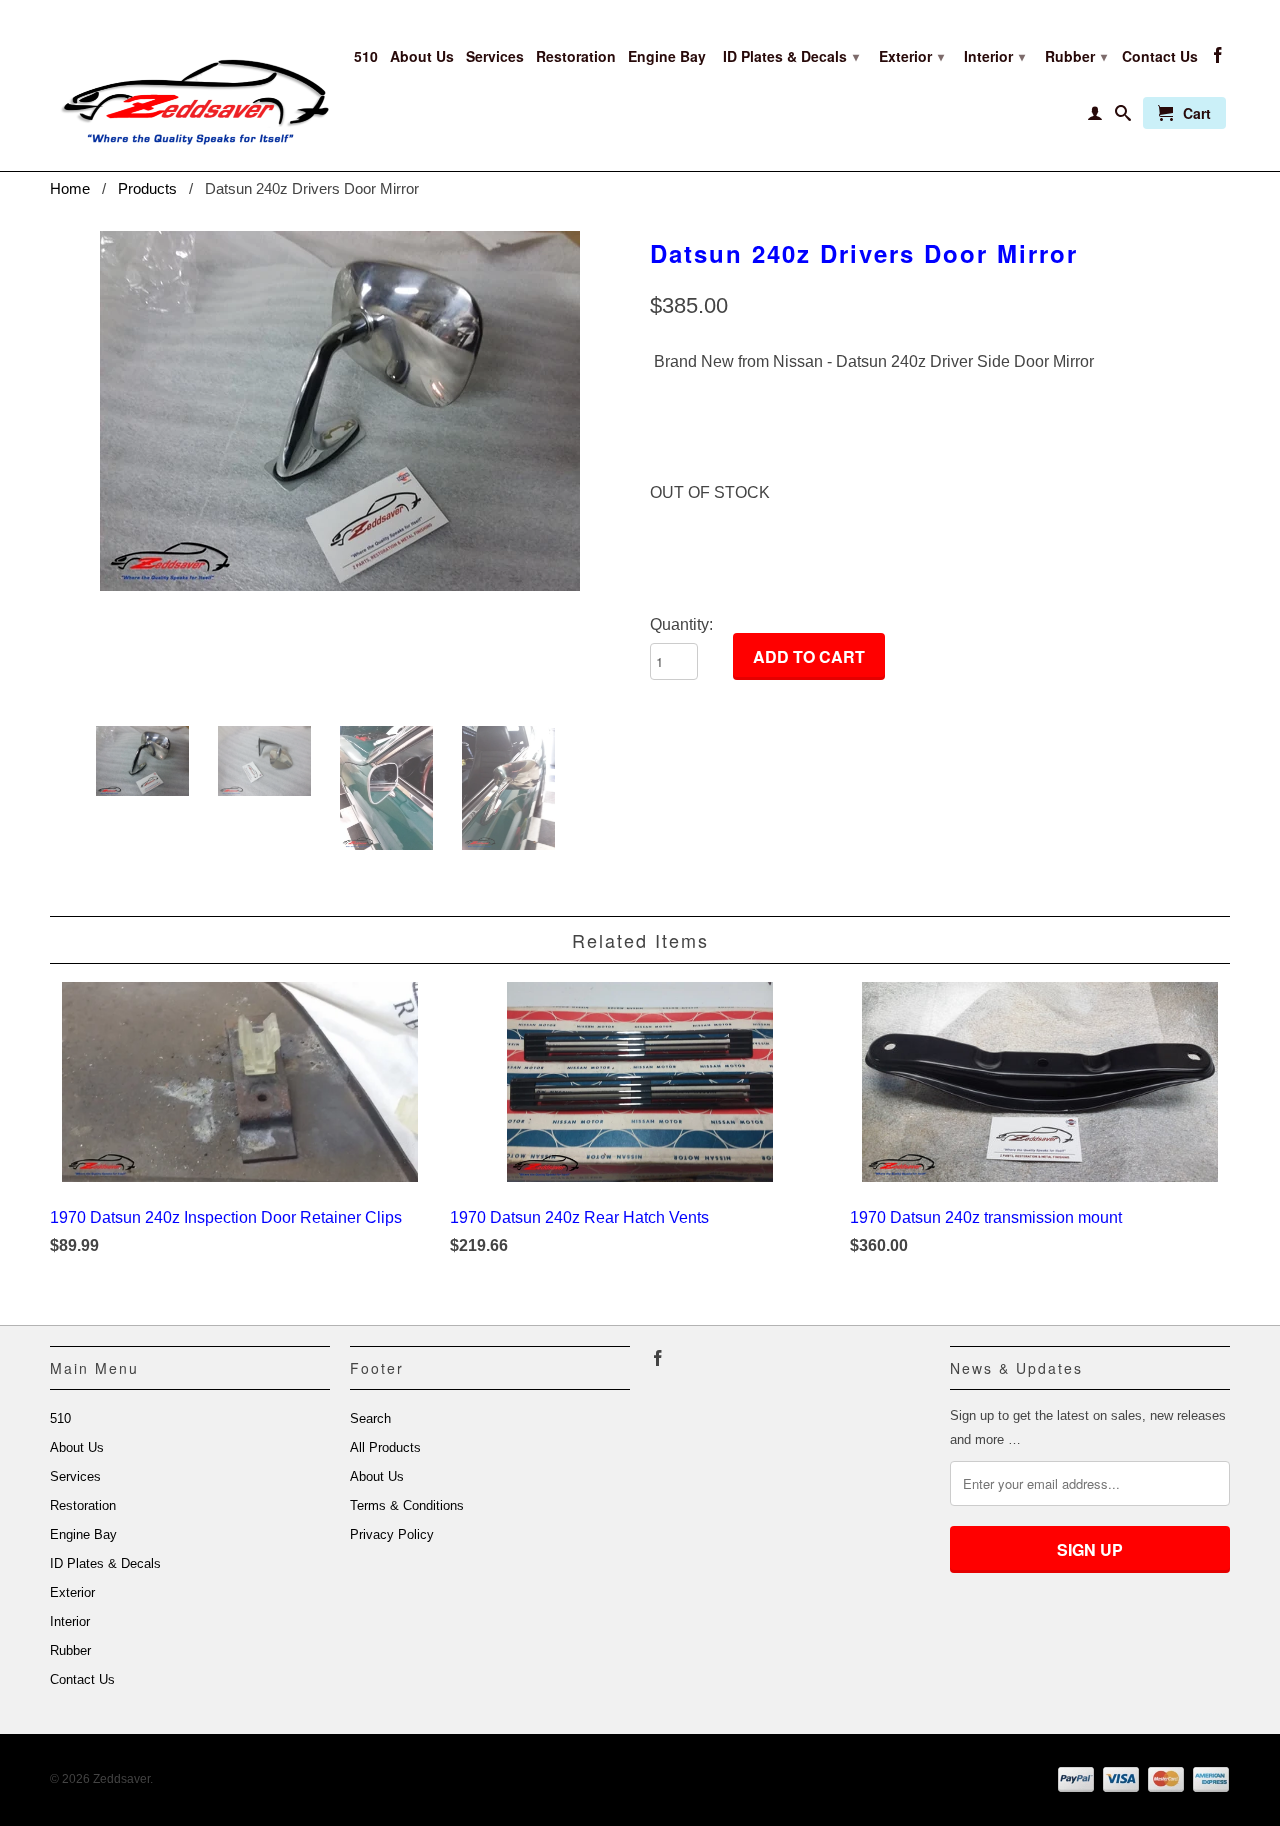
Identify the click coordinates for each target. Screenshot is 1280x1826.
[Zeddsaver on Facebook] (1218, 59)
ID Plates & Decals (791, 56)
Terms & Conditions (407, 1505)
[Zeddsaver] (190, 85)
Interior (994, 56)
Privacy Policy (392, 1534)
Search (370, 1418)
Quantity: (681, 624)
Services (495, 56)
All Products (385, 1447)
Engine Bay (667, 56)
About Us (422, 56)
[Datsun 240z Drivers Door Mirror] (340, 411)
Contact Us (1160, 56)
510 (366, 56)
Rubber (1076, 56)
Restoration (576, 56)
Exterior (911, 56)
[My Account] (1095, 117)
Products (147, 188)
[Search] (1123, 117)
